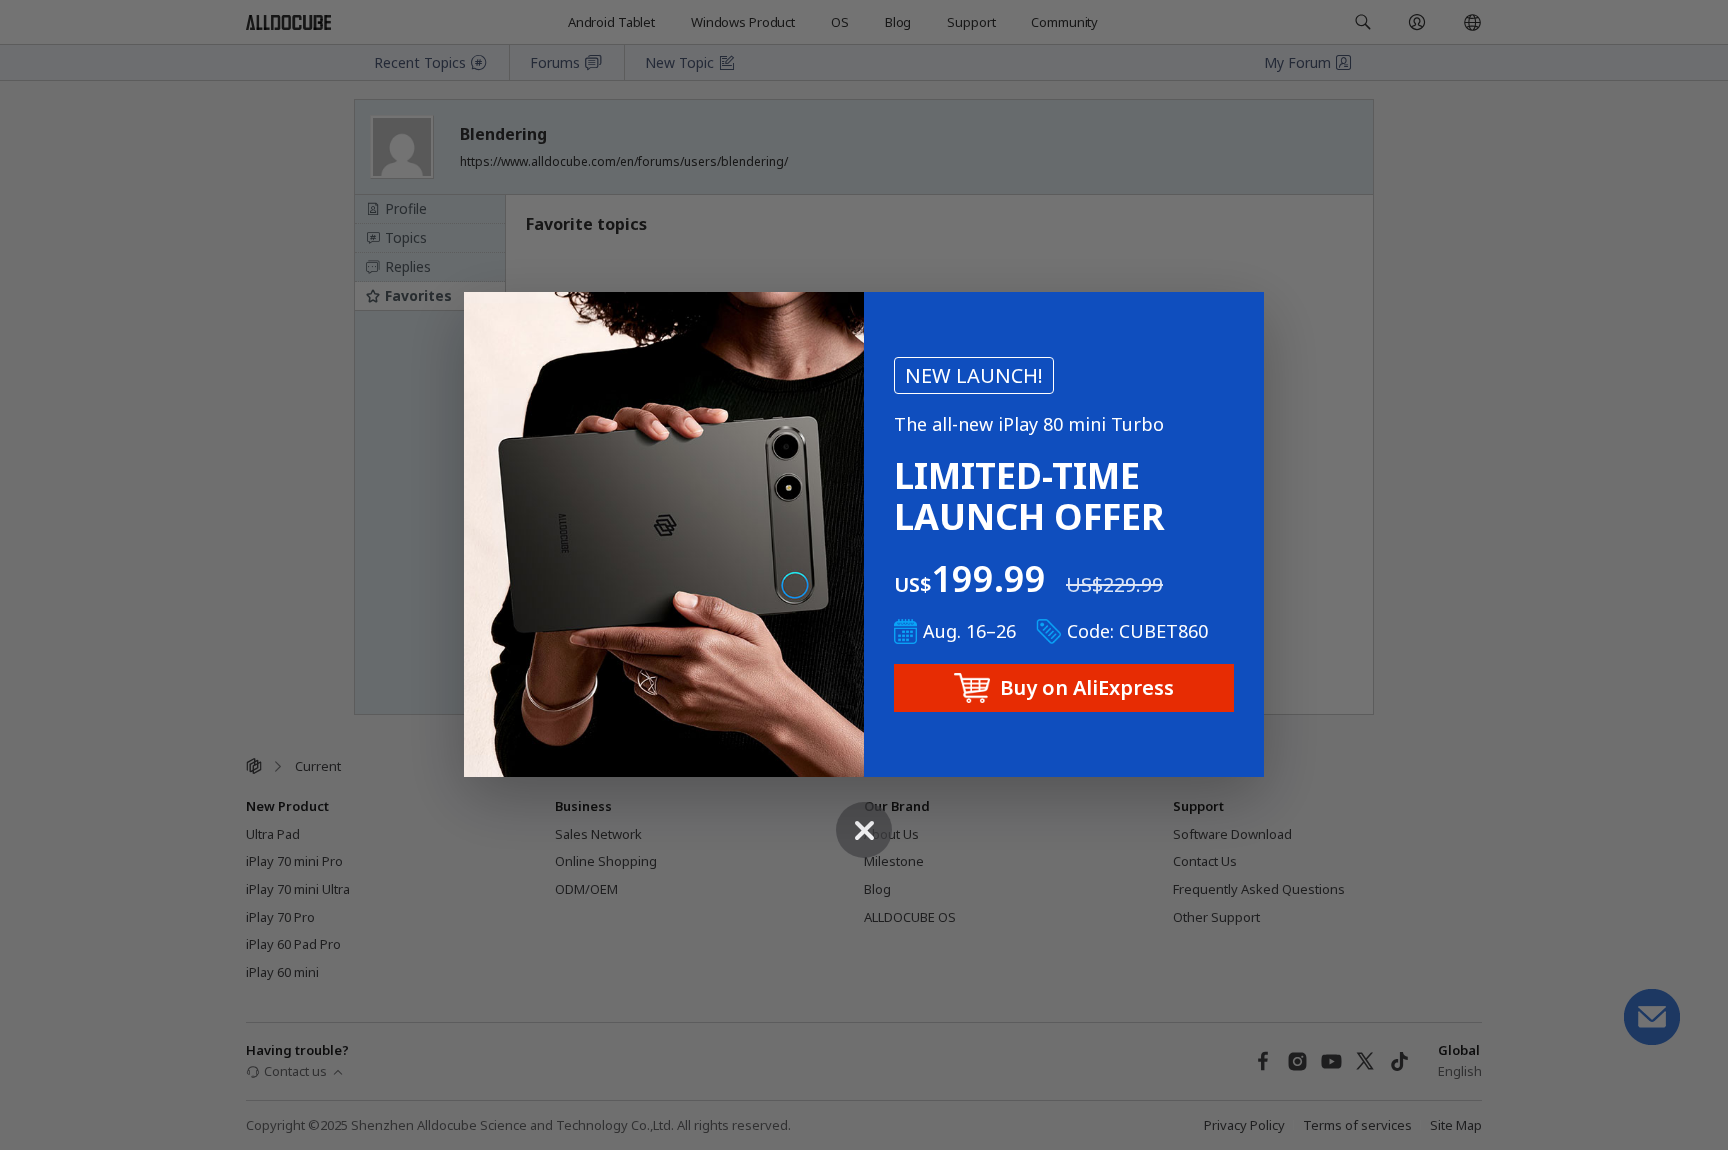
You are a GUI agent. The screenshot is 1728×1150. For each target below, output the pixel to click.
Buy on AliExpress (1087, 687)
